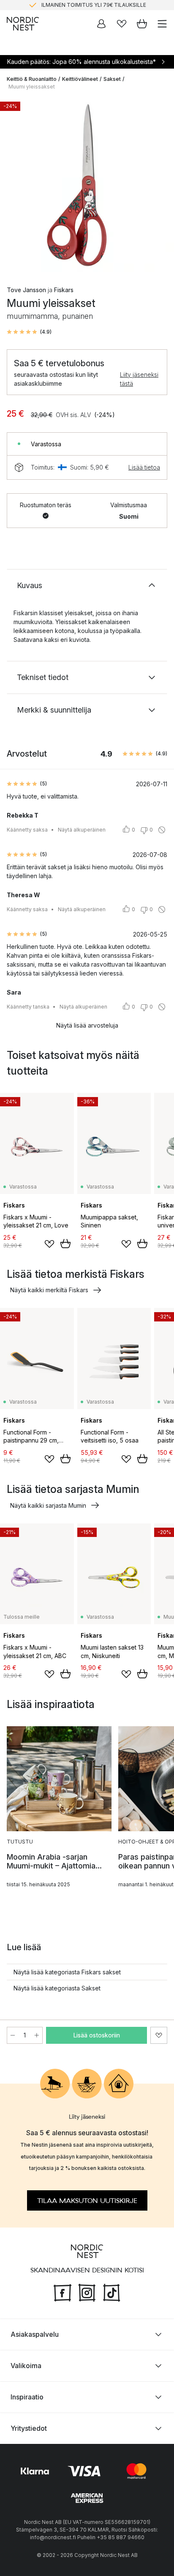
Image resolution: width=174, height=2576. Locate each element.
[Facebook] (63, 2291)
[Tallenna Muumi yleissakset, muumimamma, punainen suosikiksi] (159, 2035)
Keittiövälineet (80, 79)
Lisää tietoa (144, 467)
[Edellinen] (15, 186)
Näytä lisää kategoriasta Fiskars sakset (67, 1972)
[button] (29, 332)
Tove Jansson (26, 290)
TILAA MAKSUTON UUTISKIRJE (87, 2200)
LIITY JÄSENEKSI (69, 5)
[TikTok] (111, 2291)
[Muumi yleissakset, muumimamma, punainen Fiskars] (87, 185)
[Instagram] (87, 2291)
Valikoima (26, 2366)
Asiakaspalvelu (35, 2334)
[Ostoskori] (142, 24)
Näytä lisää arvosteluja (87, 1025)
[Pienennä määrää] (13, 2035)
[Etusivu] (23, 24)
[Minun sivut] (101, 24)
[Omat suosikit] (122, 24)
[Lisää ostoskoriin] (65, 1244)
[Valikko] (162, 24)
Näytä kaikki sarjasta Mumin (48, 1505)
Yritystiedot (29, 2428)
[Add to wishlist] (49, 1244)
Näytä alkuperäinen (82, 830)
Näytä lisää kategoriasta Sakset (57, 1988)
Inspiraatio (27, 2397)
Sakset (112, 79)
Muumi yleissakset (32, 87)
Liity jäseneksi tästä (139, 379)
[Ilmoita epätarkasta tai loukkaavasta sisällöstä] (162, 830)
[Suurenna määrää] (37, 2035)
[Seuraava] (159, 186)
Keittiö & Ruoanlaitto (32, 79)
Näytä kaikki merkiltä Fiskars (49, 1290)
